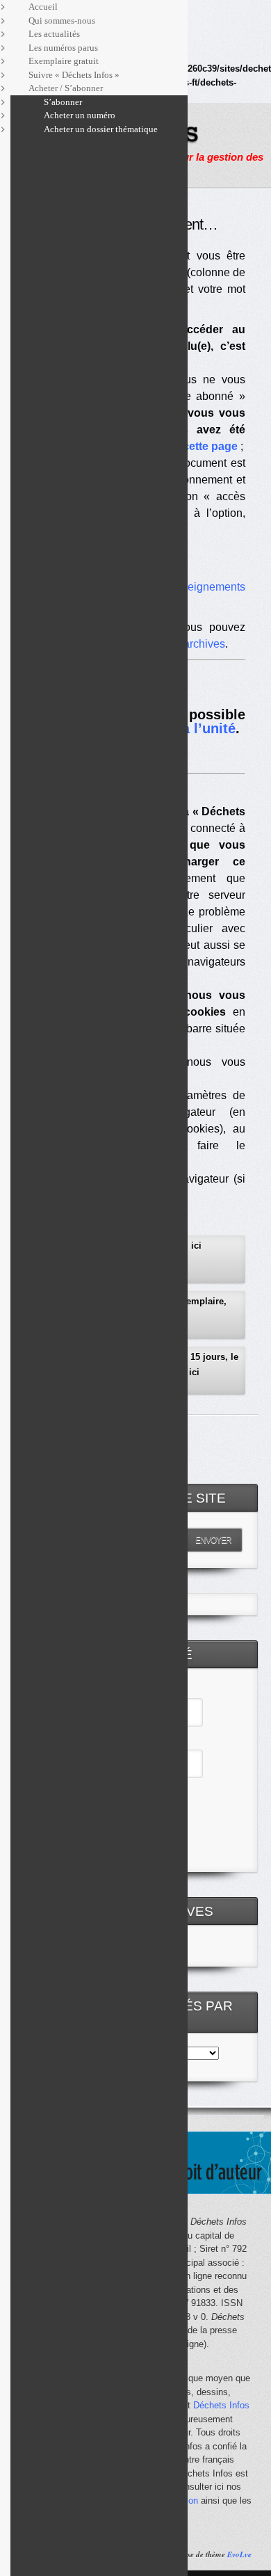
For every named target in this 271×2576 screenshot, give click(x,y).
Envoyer (213, 1540)
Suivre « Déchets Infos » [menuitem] (74, 75)
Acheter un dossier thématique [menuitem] (101, 129)
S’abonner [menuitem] (63, 102)
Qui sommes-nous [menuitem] (62, 21)
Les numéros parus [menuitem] (63, 48)
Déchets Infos (221, 2405)
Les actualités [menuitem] (54, 34)
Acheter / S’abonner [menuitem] (66, 88)
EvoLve (239, 2554)
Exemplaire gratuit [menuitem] (64, 61)
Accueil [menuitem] (43, 7)
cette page (210, 446)
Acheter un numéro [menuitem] (80, 115)
